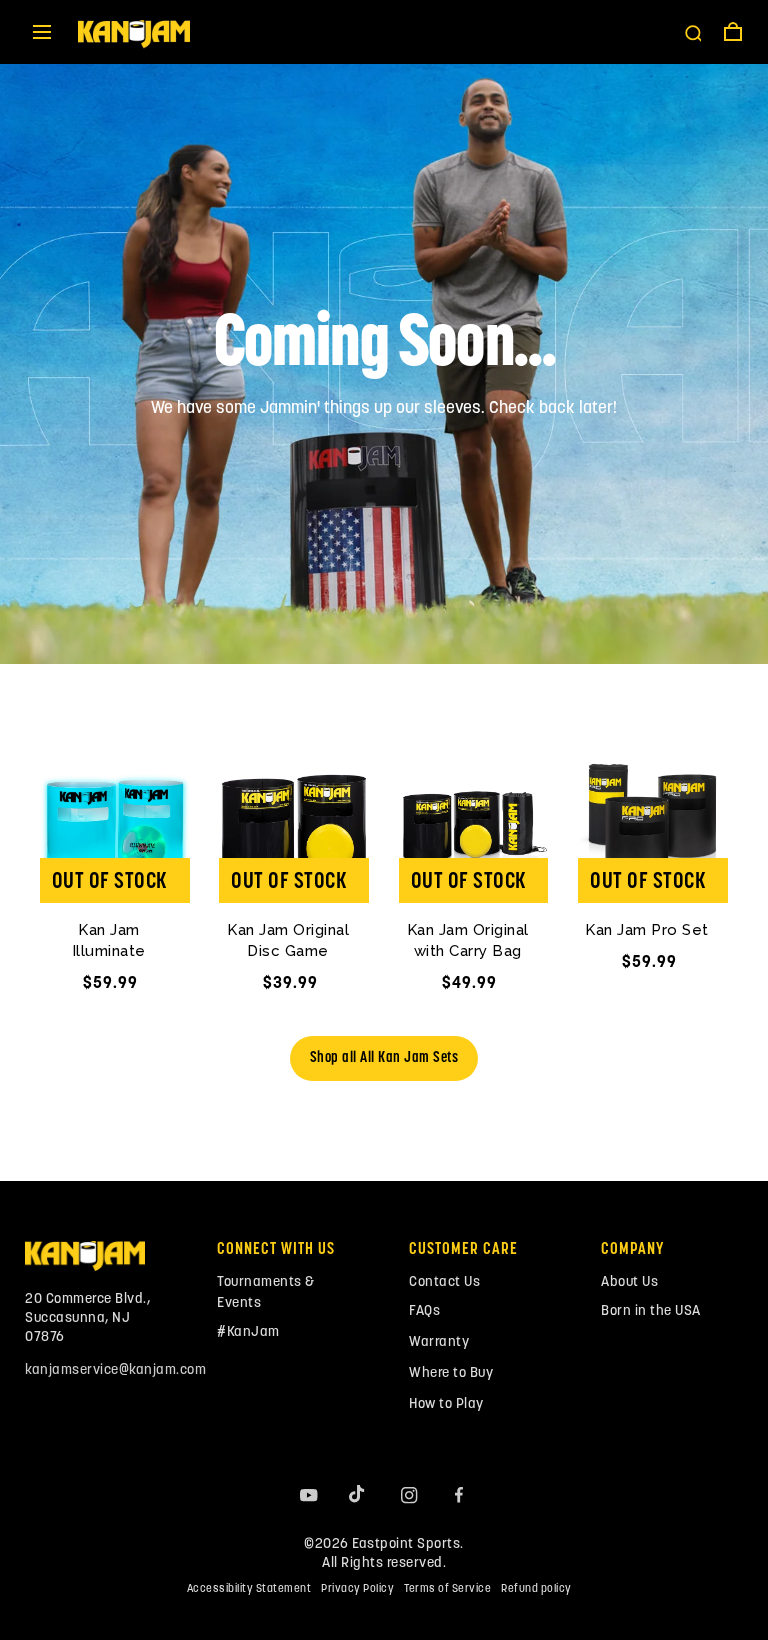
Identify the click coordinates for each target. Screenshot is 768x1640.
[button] (41, 32)
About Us (629, 1282)
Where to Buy (451, 1373)
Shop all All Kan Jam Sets (384, 1058)
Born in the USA (651, 1311)
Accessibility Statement (249, 1589)
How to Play (446, 1404)
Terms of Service (447, 1589)
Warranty (439, 1342)
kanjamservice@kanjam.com (115, 1370)
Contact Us (444, 1282)
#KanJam (248, 1332)
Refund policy (536, 1589)
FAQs (424, 1311)
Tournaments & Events (266, 1293)
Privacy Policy (357, 1589)
